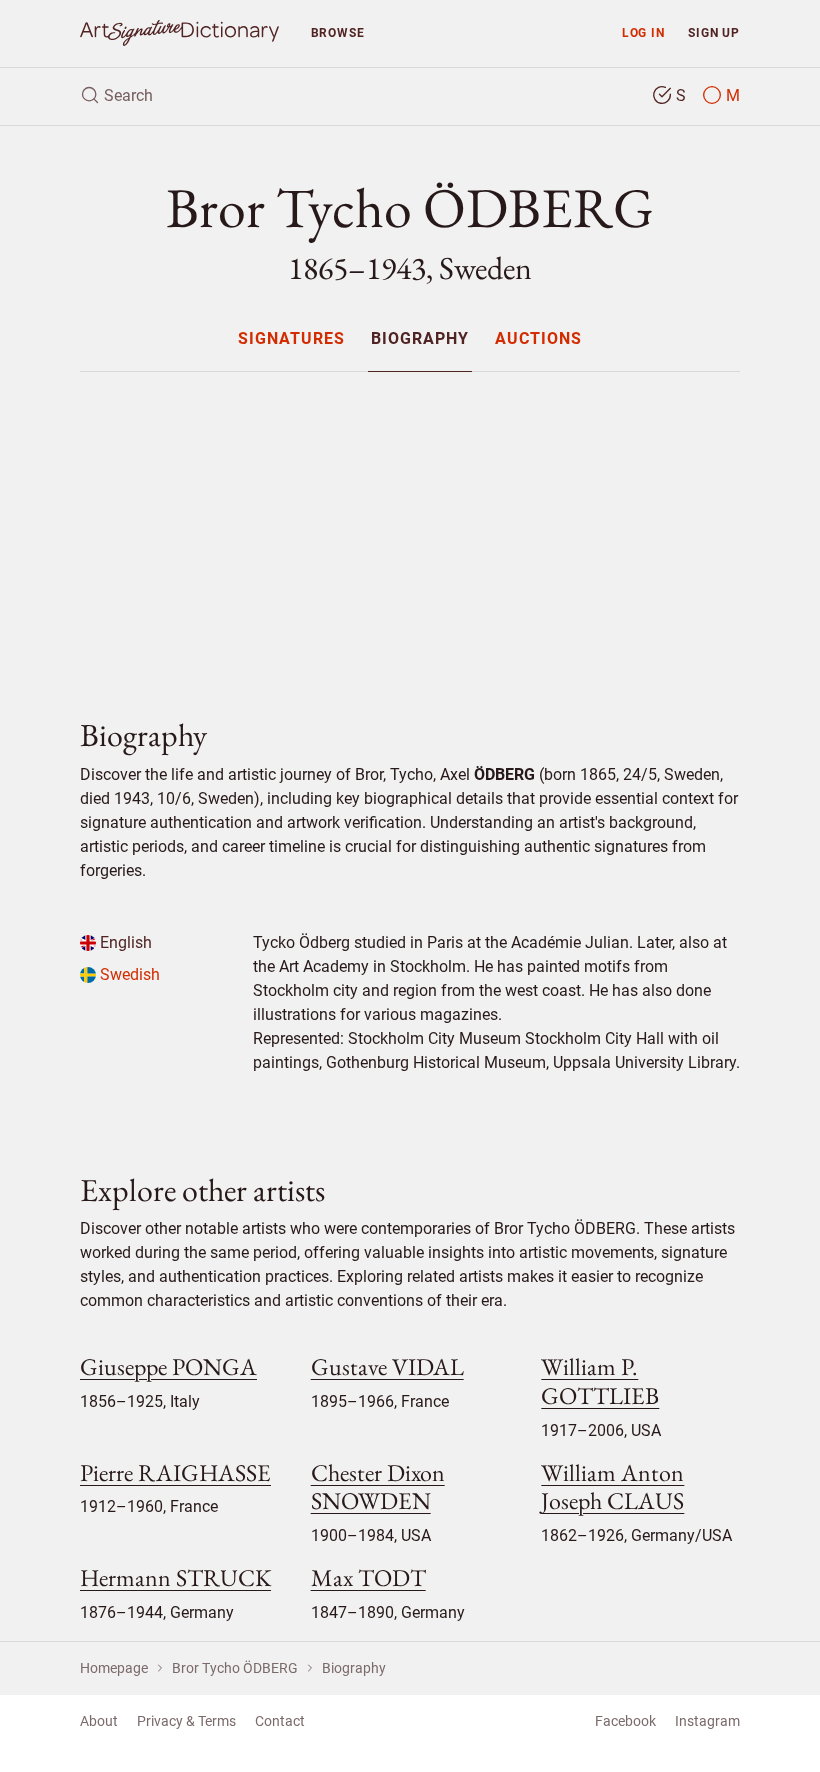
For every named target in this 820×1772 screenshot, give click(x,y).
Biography (420, 339)
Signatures (291, 339)
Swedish (128, 974)
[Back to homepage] (179, 33)
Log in (643, 32)
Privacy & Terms (186, 1721)
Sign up (714, 32)
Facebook (625, 1721)
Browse (338, 32)
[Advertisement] (410, 528)
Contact (280, 1721)
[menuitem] (290, 338)
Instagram (707, 1721)
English (124, 942)
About (99, 1721)
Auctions (538, 339)
